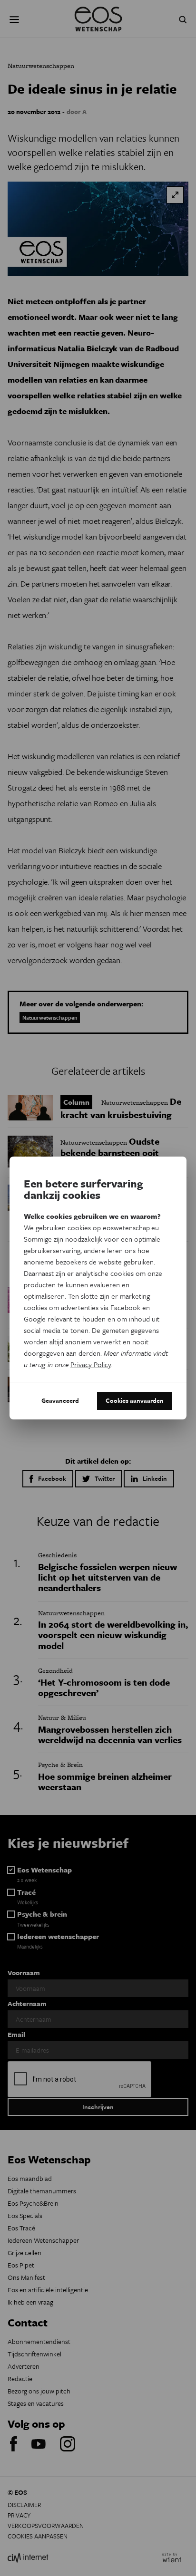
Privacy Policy (91, 1364)
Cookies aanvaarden (135, 1400)
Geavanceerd (60, 1400)
